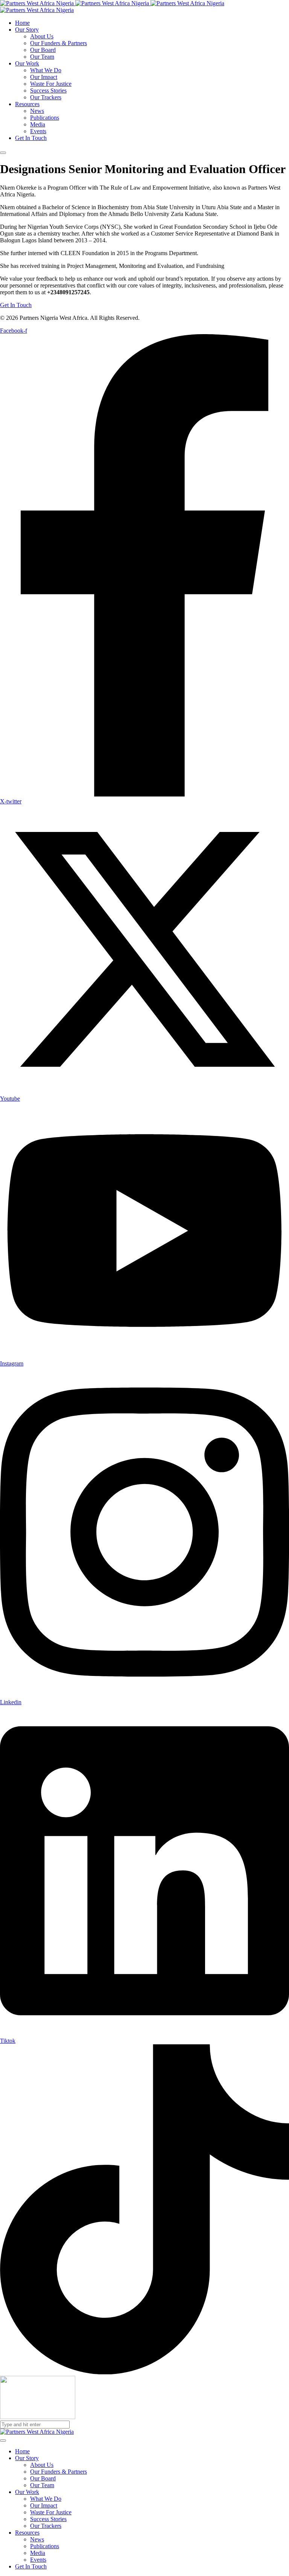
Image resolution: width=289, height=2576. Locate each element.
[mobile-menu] (3, 153)
